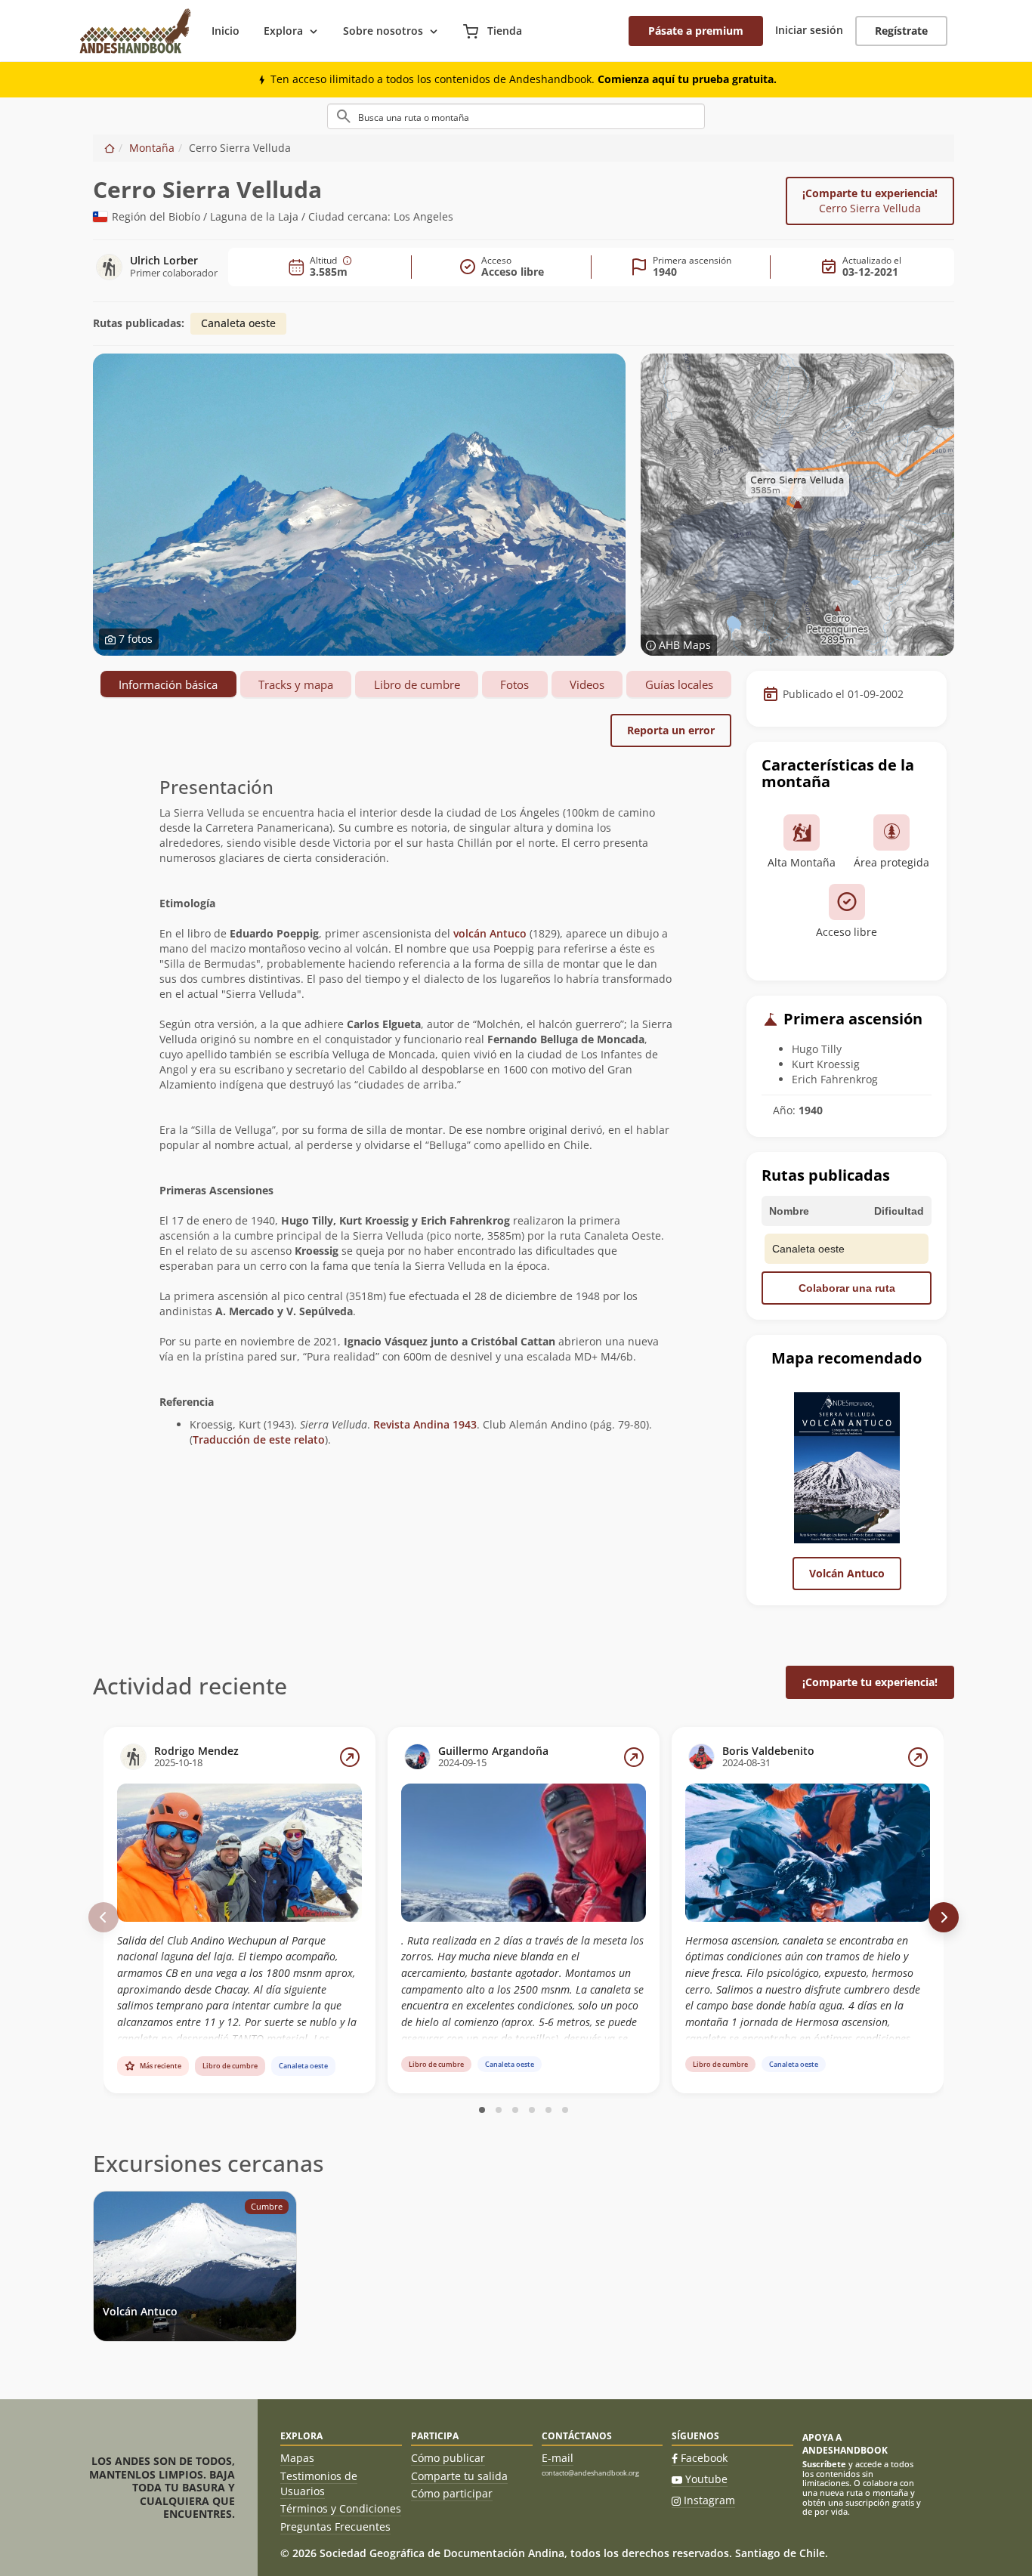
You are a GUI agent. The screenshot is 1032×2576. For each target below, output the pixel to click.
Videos (587, 684)
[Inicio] (110, 148)
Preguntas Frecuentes (335, 2527)
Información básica (168, 684)
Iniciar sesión (809, 30)
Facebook (704, 2458)
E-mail (558, 2458)
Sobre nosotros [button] (383, 31)
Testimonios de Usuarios (319, 2483)
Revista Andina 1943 (425, 1424)
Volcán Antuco (847, 1573)
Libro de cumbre (417, 684)
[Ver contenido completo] (350, 1757)
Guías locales (679, 684)
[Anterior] (104, 1917)
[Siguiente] (944, 1917)
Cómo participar (452, 2493)
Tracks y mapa (296, 684)
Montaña (152, 148)
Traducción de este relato (259, 1439)
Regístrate (901, 31)
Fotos (514, 684)
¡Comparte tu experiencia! (870, 201)
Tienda (503, 31)
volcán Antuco (490, 933)
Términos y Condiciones (341, 2508)
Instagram (709, 2500)
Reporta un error (671, 730)
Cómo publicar (448, 2458)
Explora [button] (283, 31)
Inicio (226, 31)
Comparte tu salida (459, 2476)
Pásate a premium (696, 31)
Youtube (706, 2479)
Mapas (297, 2458)
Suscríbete (824, 2464)
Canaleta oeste (238, 323)
